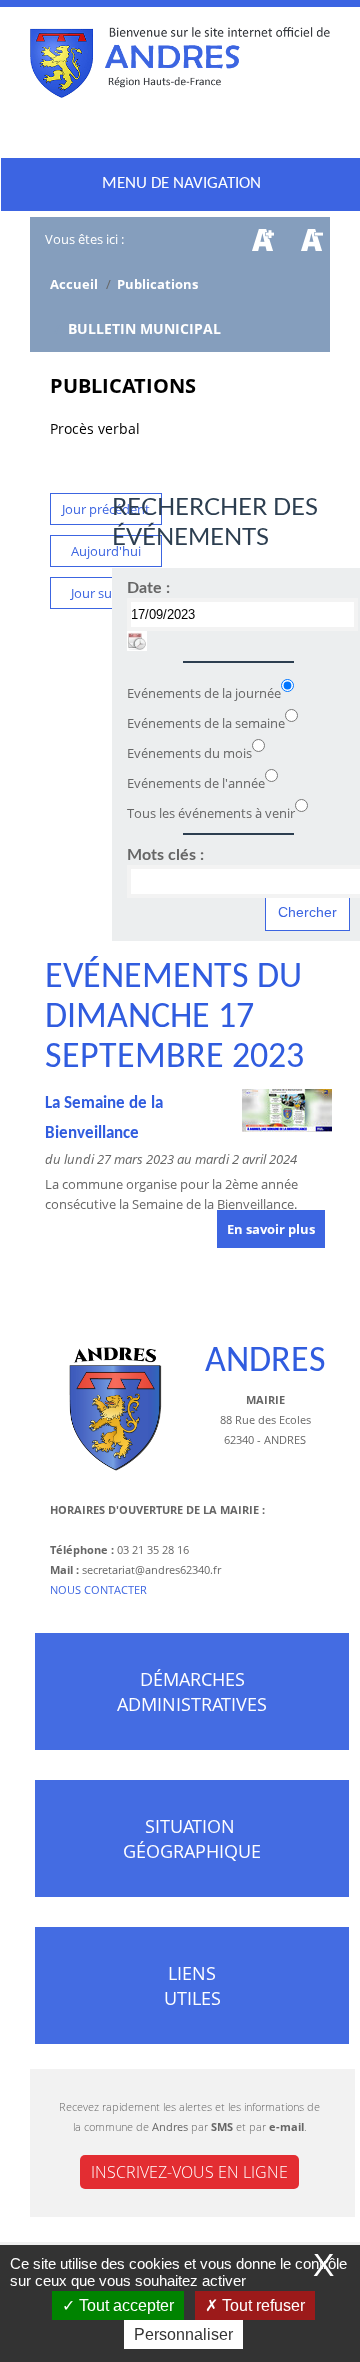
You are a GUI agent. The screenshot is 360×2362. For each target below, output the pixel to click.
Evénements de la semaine (206, 723)
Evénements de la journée (204, 693)
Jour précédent (106, 509)
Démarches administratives (192, 1691)
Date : (148, 588)
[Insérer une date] (137, 641)
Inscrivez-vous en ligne (189, 2172)
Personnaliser (183, 2334)
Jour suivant (106, 593)
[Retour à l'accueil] (180, 67)
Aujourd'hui (106, 551)
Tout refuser (261, 2305)
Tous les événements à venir (211, 813)
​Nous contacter (98, 1589)
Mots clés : (165, 855)
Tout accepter (124, 2305)
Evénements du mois (189, 753)
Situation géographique (192, 1838)
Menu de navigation (181, 183)
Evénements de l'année (196, 783)
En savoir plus (271, 1229)
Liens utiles (192, 1985)
